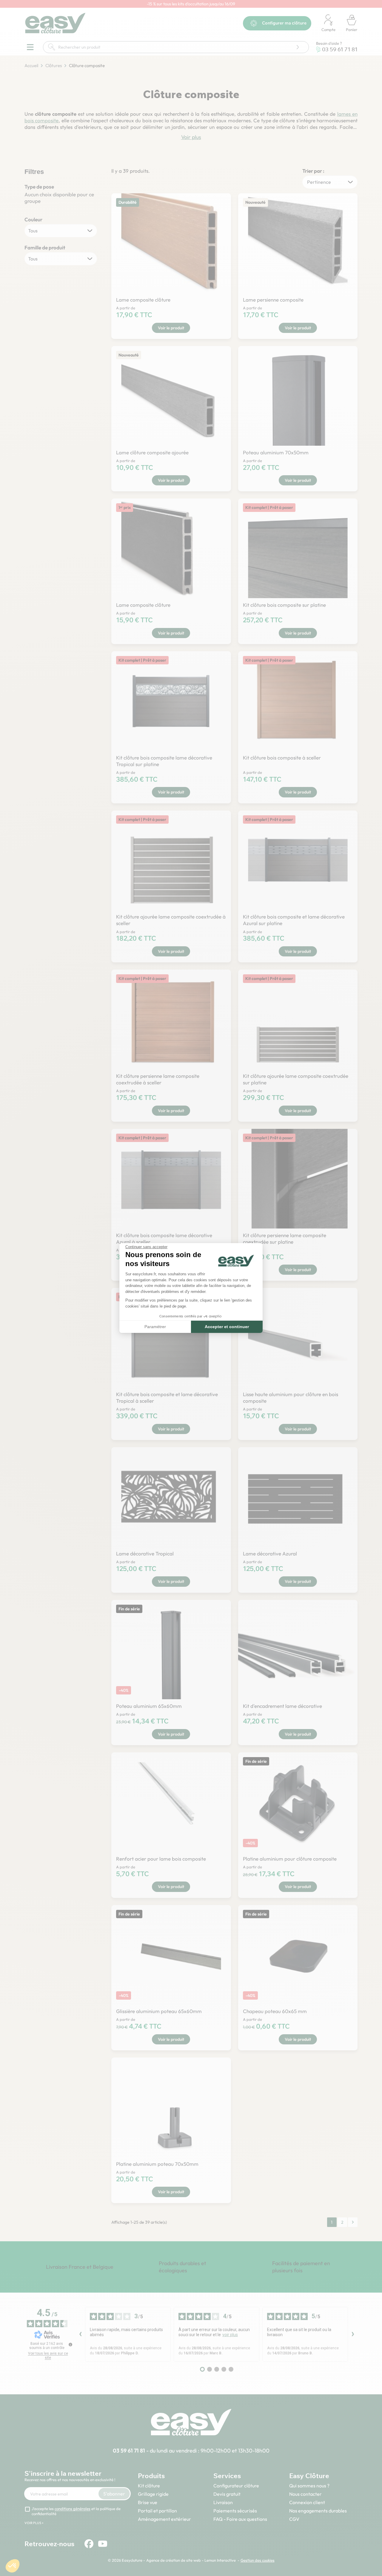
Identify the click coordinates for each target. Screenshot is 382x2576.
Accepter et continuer (227, 1327)
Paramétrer (155, 1327)
